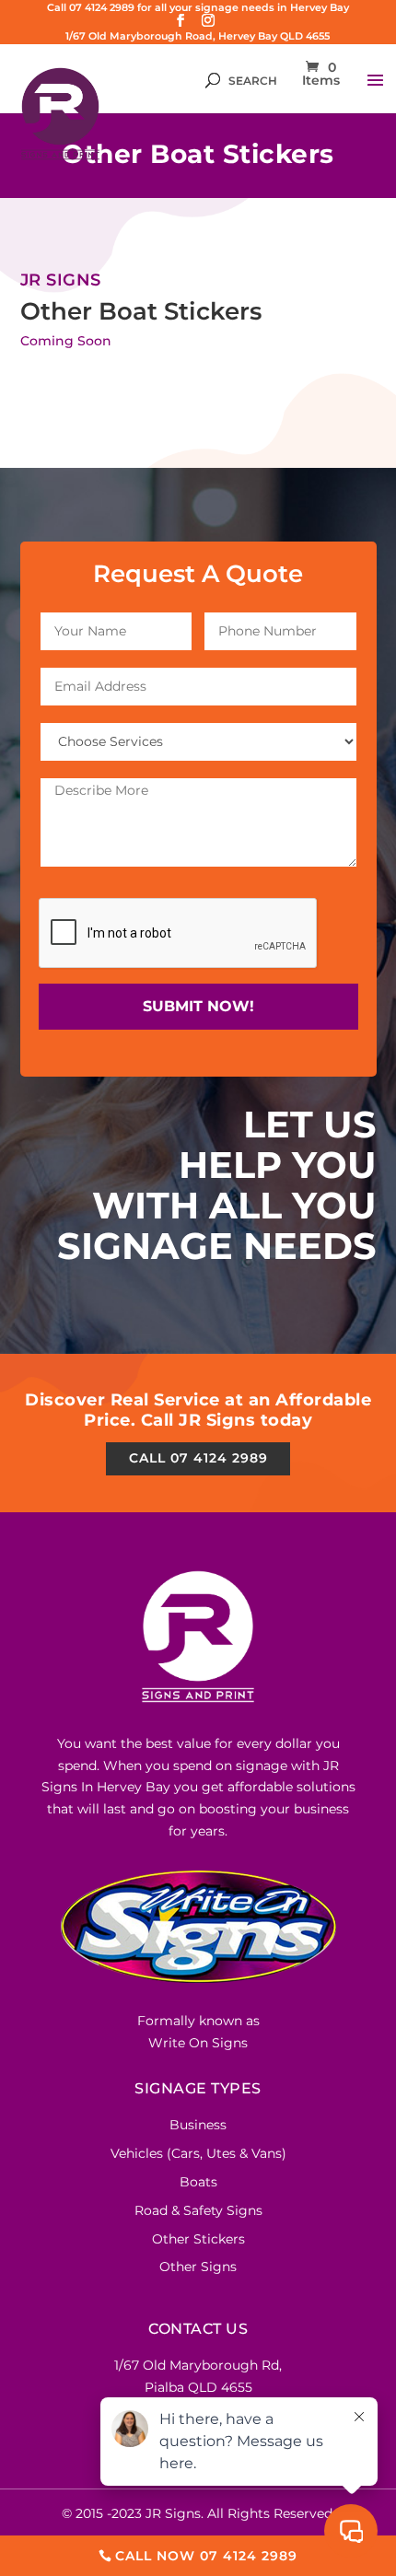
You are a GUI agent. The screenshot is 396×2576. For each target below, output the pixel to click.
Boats (198, 2182)
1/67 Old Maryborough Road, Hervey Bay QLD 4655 (198, 36)
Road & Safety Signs (198, 2210)
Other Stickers (198, 2239)
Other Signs (198, 2267)
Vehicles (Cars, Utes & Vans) (198, 2153)
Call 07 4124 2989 (198, 1458)
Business (198, 2125)
